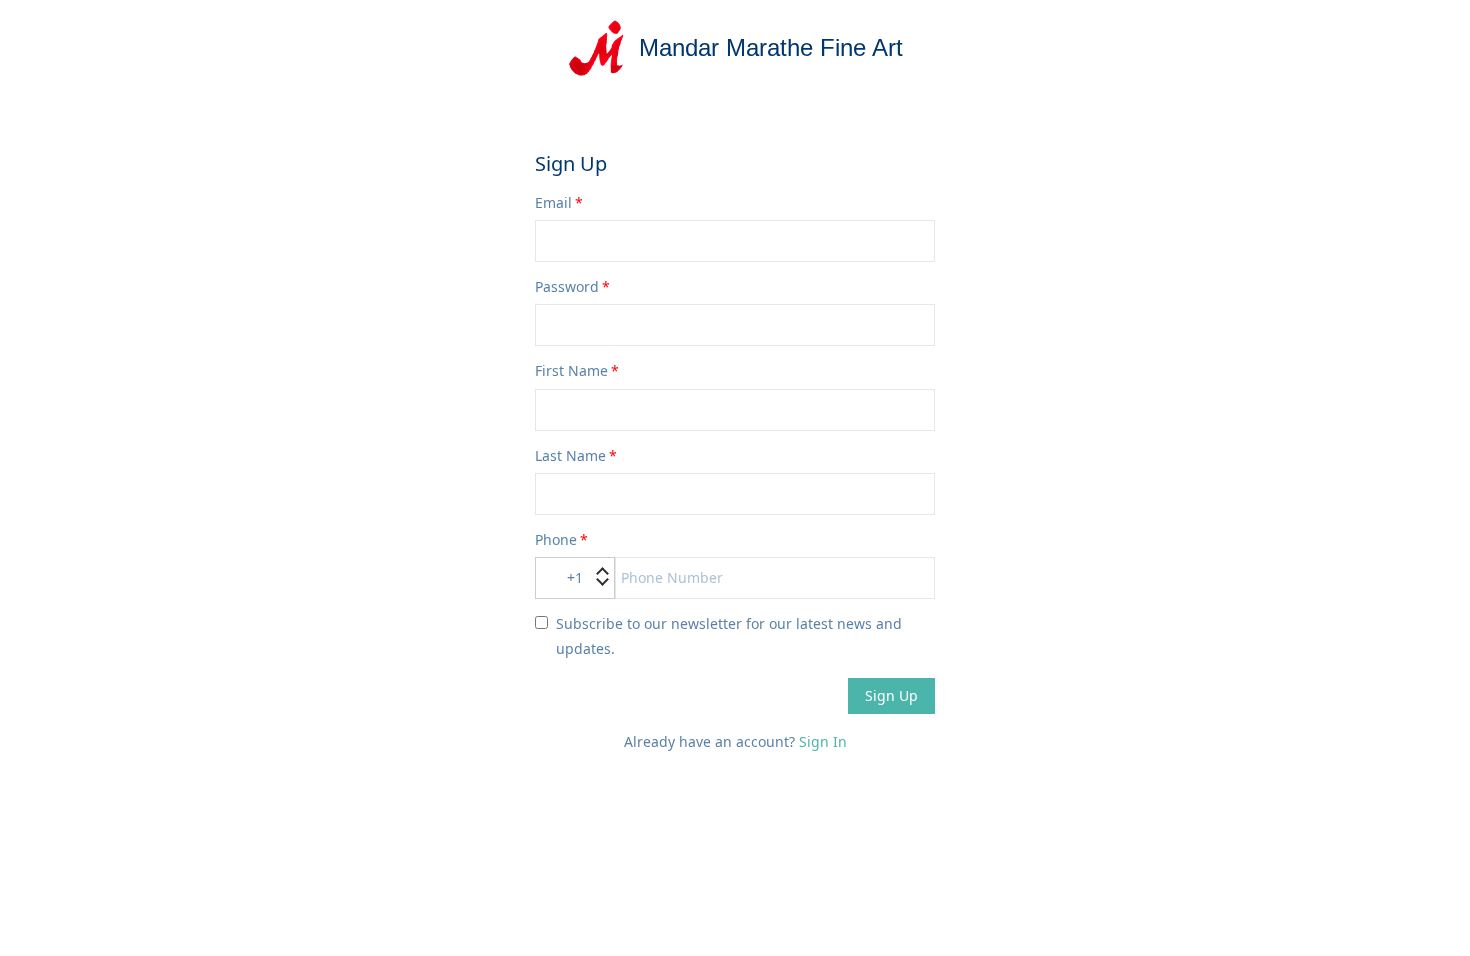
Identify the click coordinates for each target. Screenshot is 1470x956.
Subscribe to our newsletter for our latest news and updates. (729, 636)
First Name (571, 370)
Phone (556, 539)
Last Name (570, 455)
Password (567, 286)
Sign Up (891, 695)
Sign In (823, 741)
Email (553, 202)
